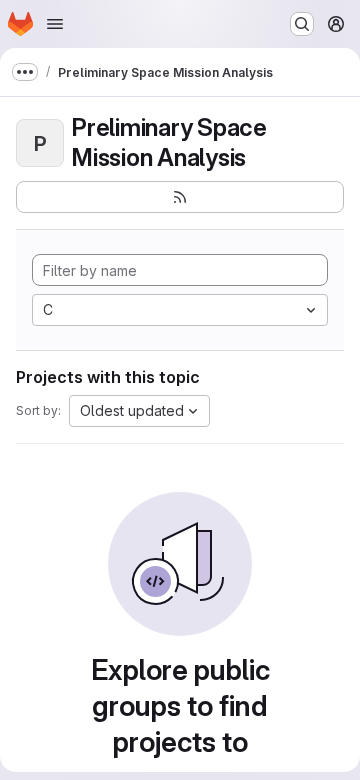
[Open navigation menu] (55, 24)
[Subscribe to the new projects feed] (180, 197)
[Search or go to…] (302, 24)
